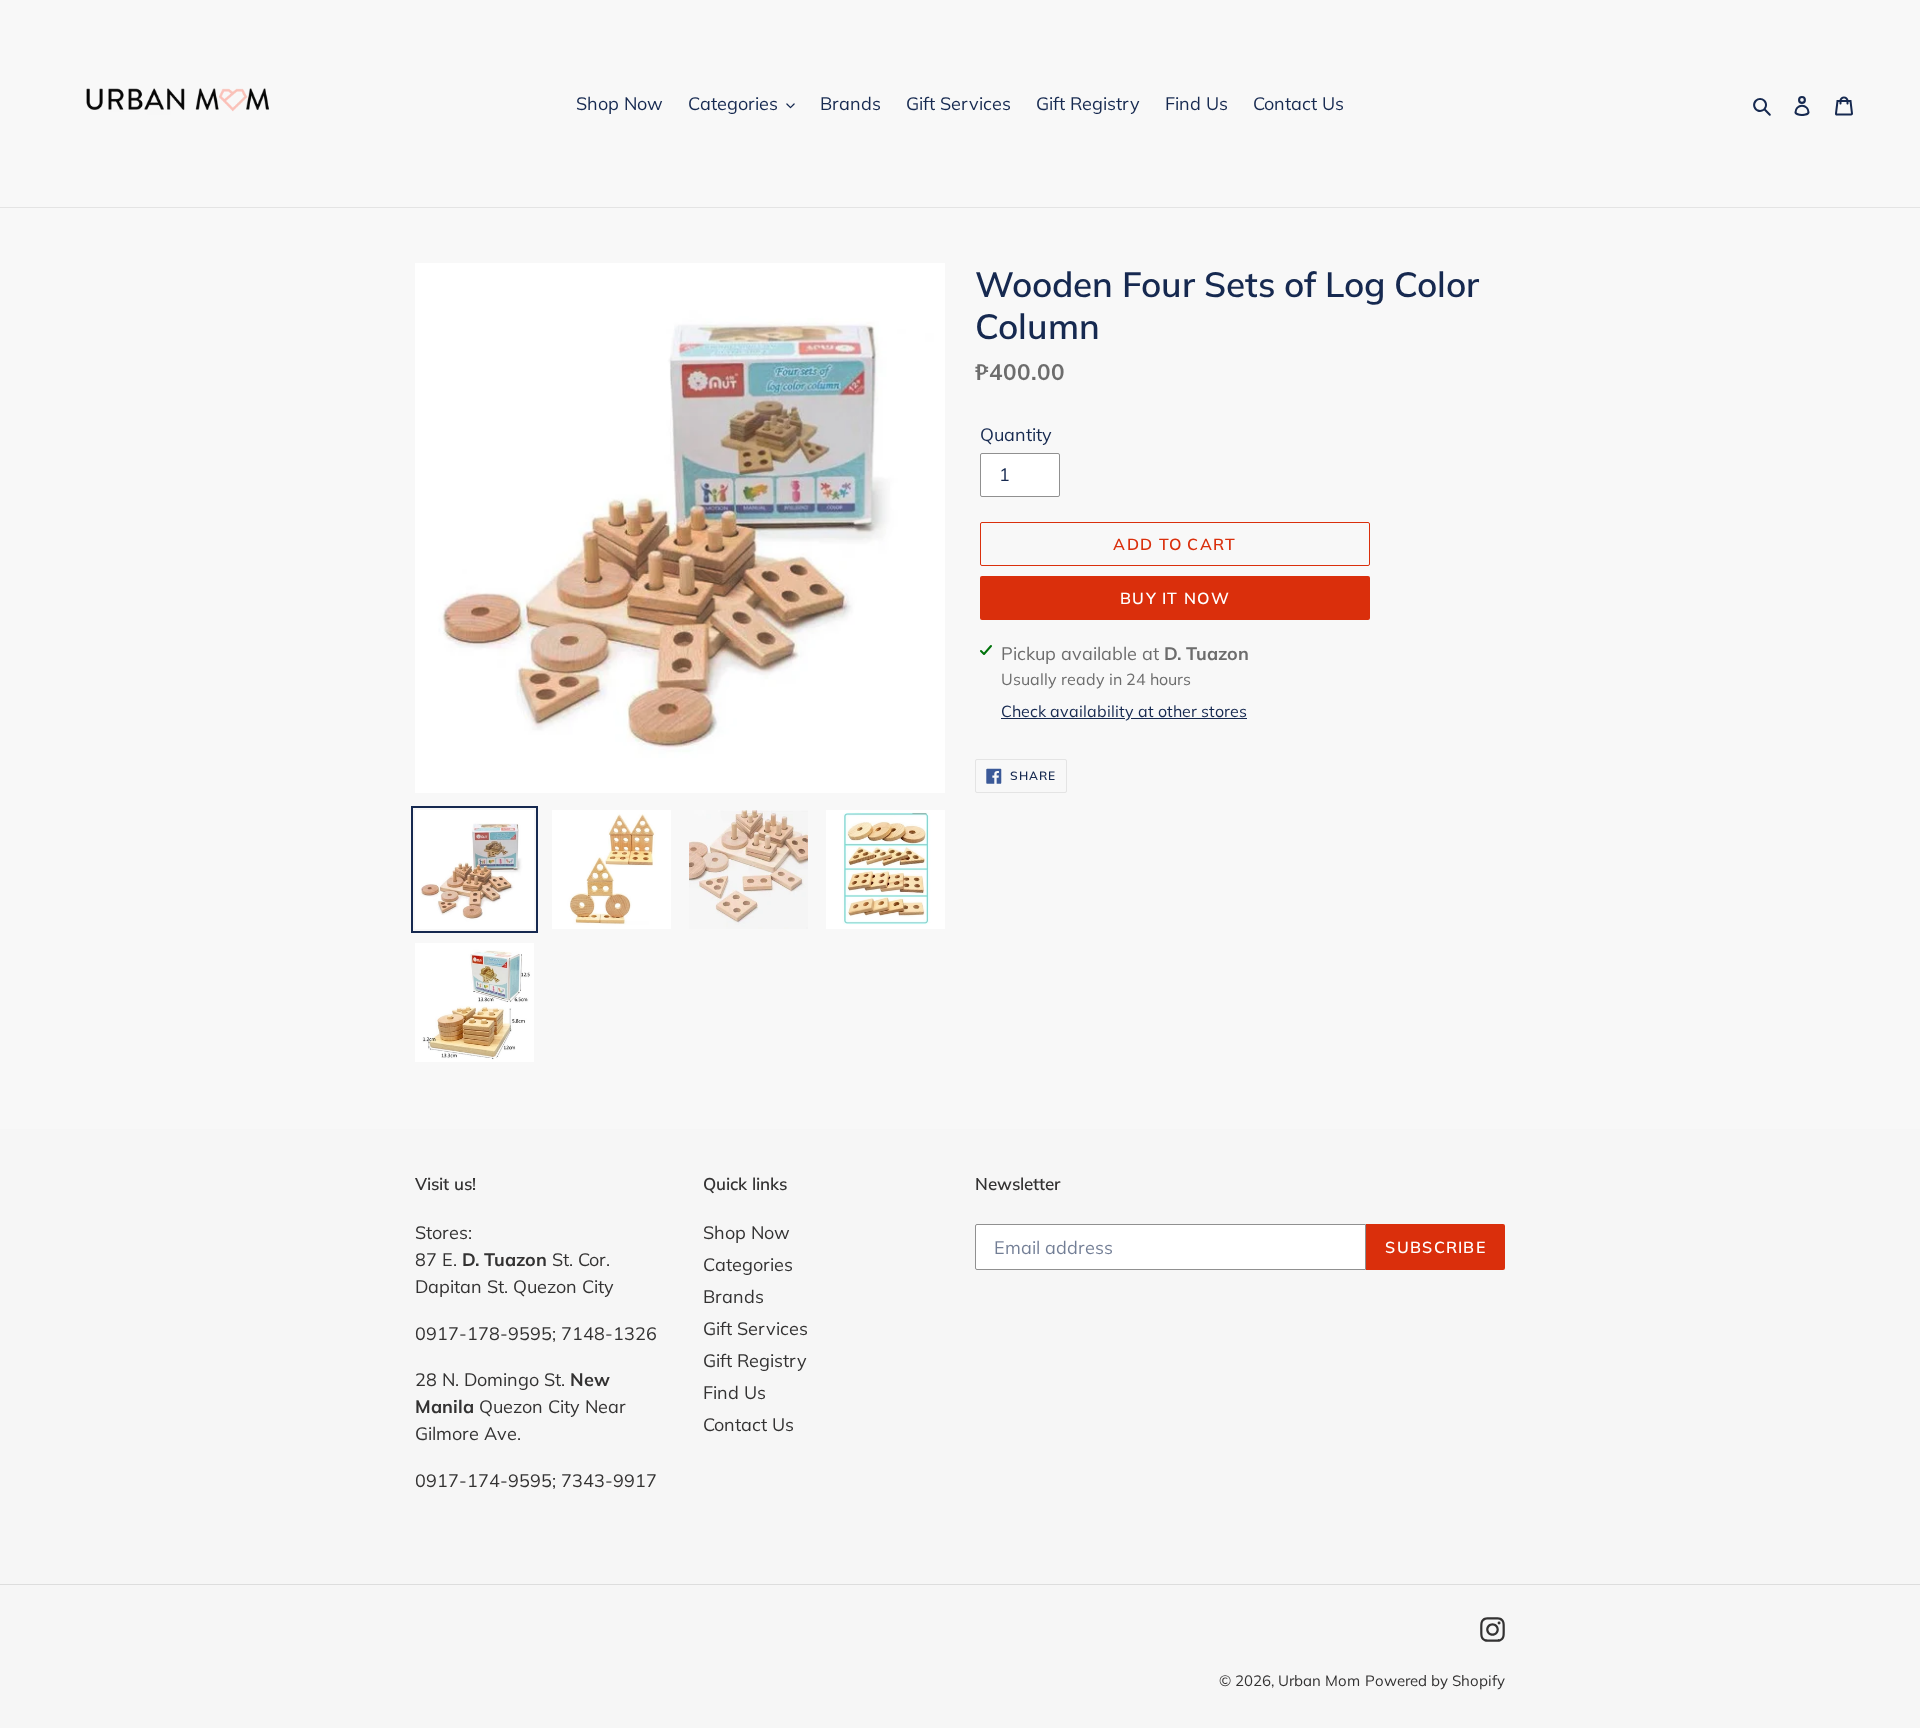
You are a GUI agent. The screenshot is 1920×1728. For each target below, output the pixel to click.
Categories (748, 1264)
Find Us (734, 1392)
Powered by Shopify (1435, 1680)
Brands (733, 1296)
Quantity (1016, 434)
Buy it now (1175, 598)
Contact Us (748, 1424)
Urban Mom (1319, 1680)
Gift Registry (755, 1360)
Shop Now (746, 1232)
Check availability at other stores (1124, 711)
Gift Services (755, 1328)
